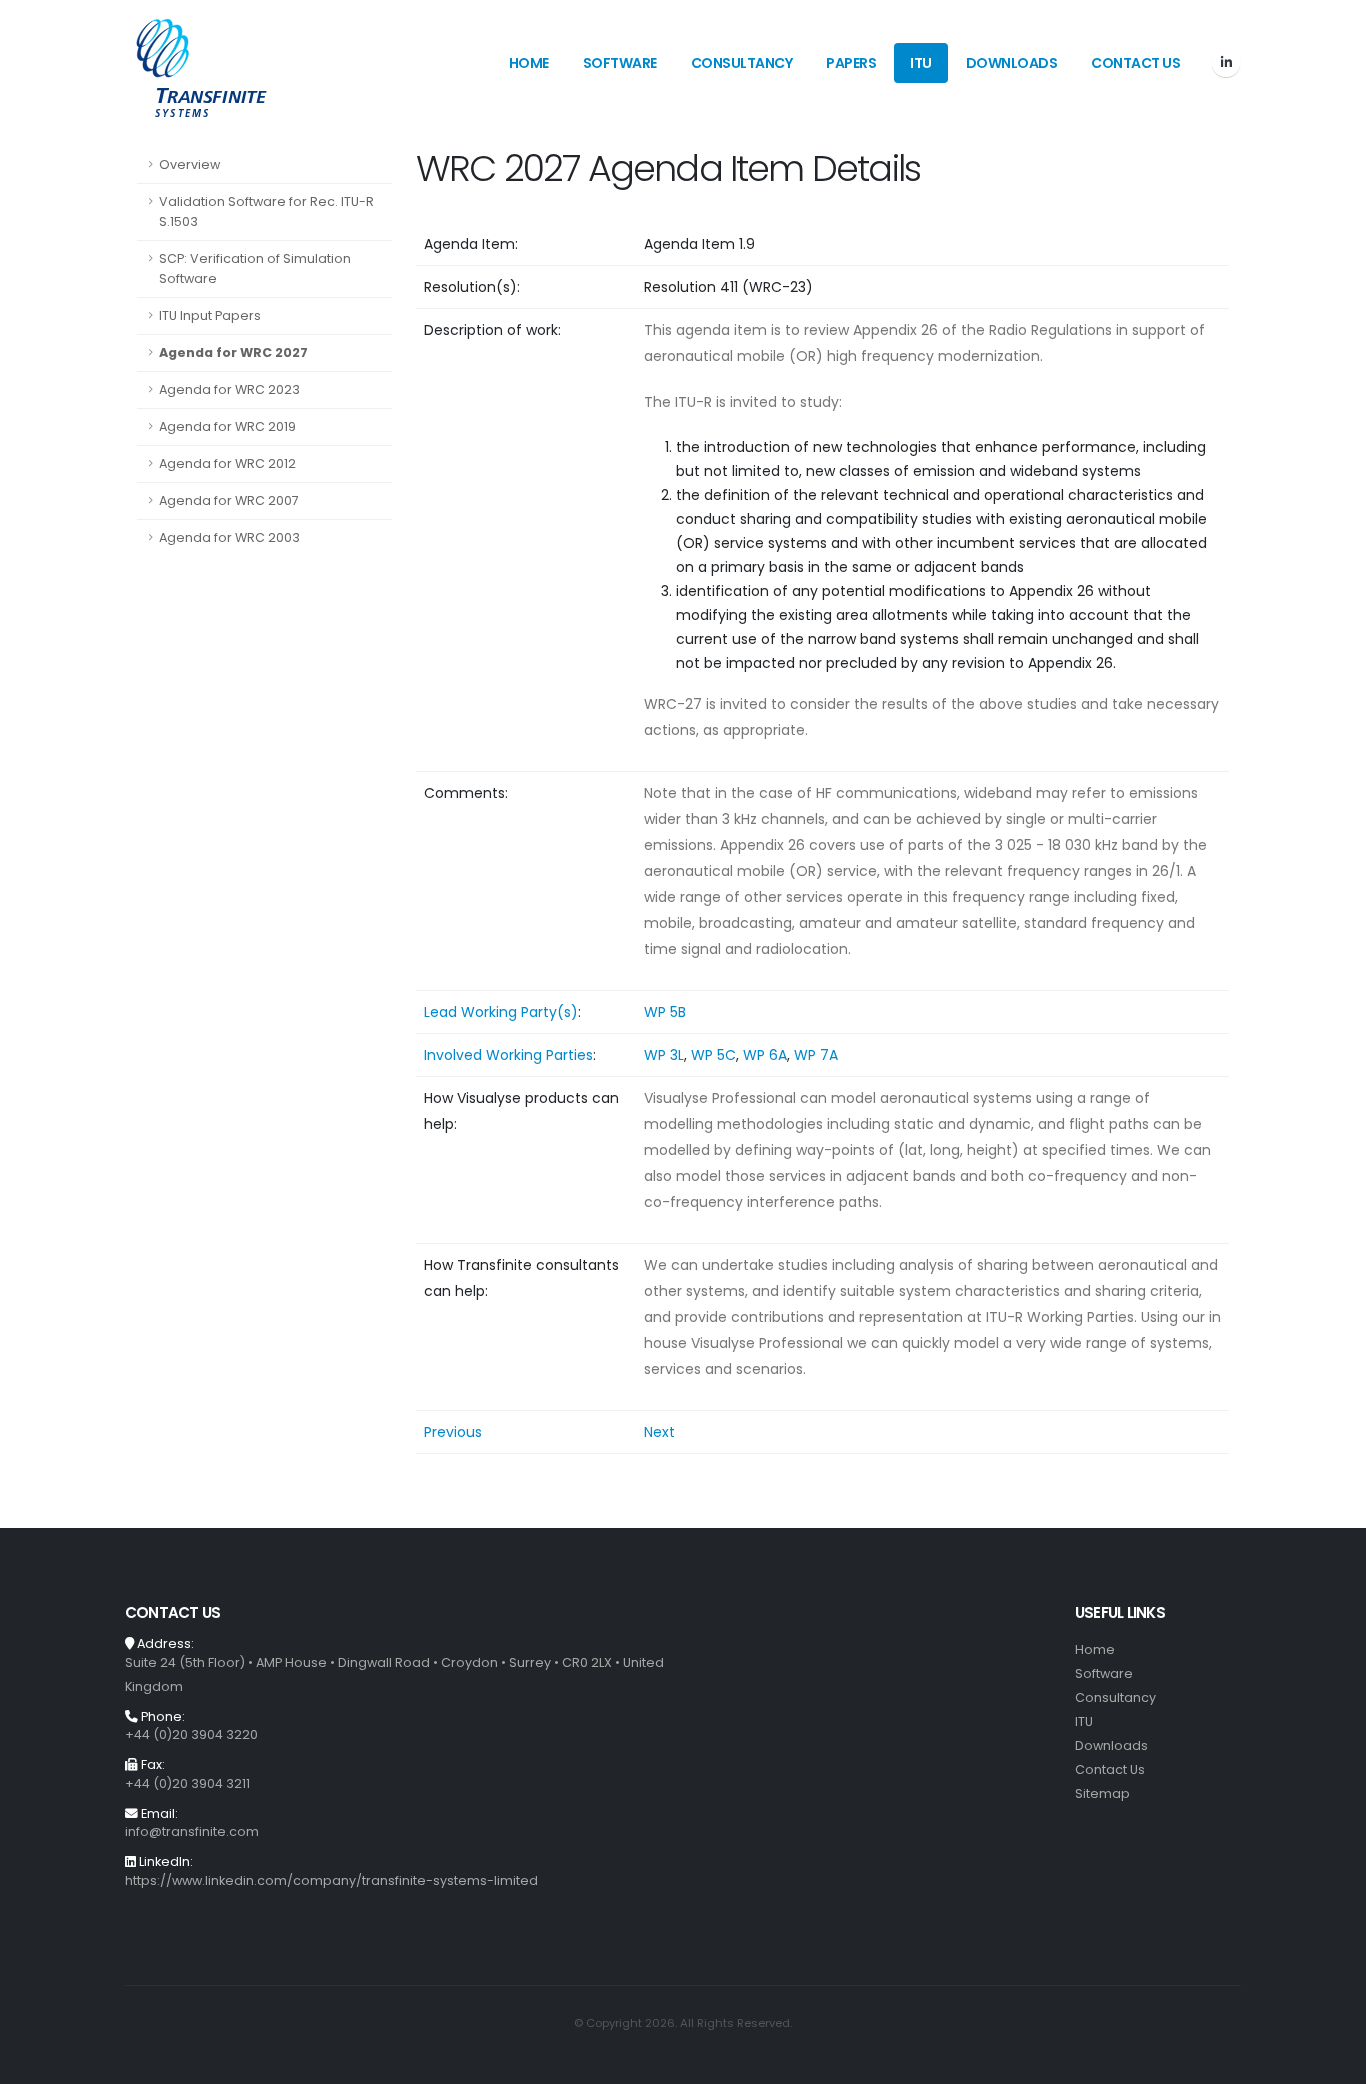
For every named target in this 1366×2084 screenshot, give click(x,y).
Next (659, 1432)
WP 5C (713, 1055)
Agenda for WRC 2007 (229, 500)
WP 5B (665, 1012)
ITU (921, 63)
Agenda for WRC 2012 (227, 463)
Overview (189, 164)
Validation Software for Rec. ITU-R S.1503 (266, 211)
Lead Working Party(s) (501, 1012)
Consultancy (742, 63)
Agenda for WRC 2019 (227, 426)
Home (529, 63)
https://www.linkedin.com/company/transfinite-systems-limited (331, 1880)
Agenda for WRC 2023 (229, 389)
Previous (453, 1432)
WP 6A (765, 1055)
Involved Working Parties (508, 1055)
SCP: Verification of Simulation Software (255, 268)
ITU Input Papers (210, 315)
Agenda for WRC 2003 (229, 537)
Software (620, 63)
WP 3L (664, 1055)
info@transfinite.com (192, 1831)
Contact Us (1135, 63)
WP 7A (816, 1055)
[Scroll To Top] (1331, 2061)
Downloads (1012, 63)
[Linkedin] (1226, 63)
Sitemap (1102, 1793)
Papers (851, 63)
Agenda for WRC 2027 (233, 352)
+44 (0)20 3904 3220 (191, 1734)
